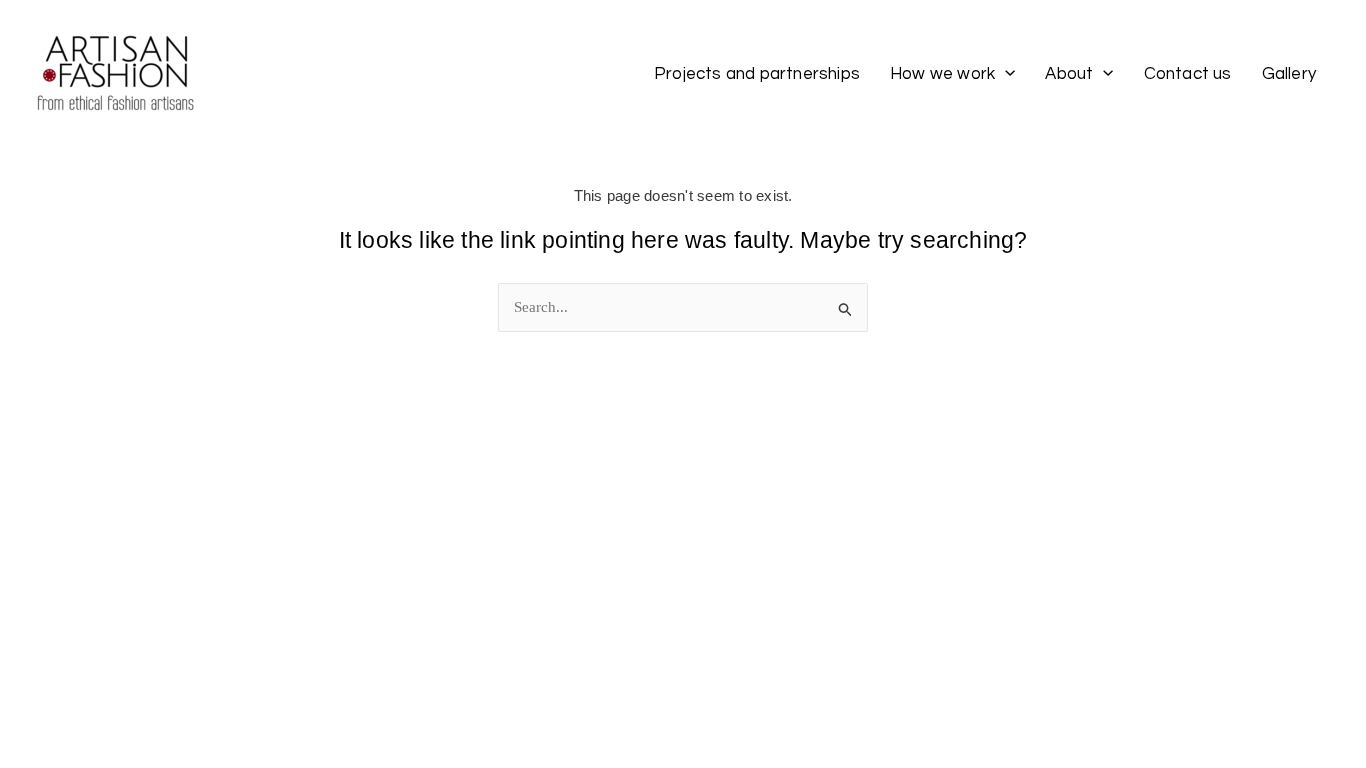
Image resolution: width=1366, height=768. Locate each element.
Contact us (1188, 74)
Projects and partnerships (757, 74)
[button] (1005, 73)
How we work (942, 74)
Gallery (1289, 74)
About (1069, 74)
